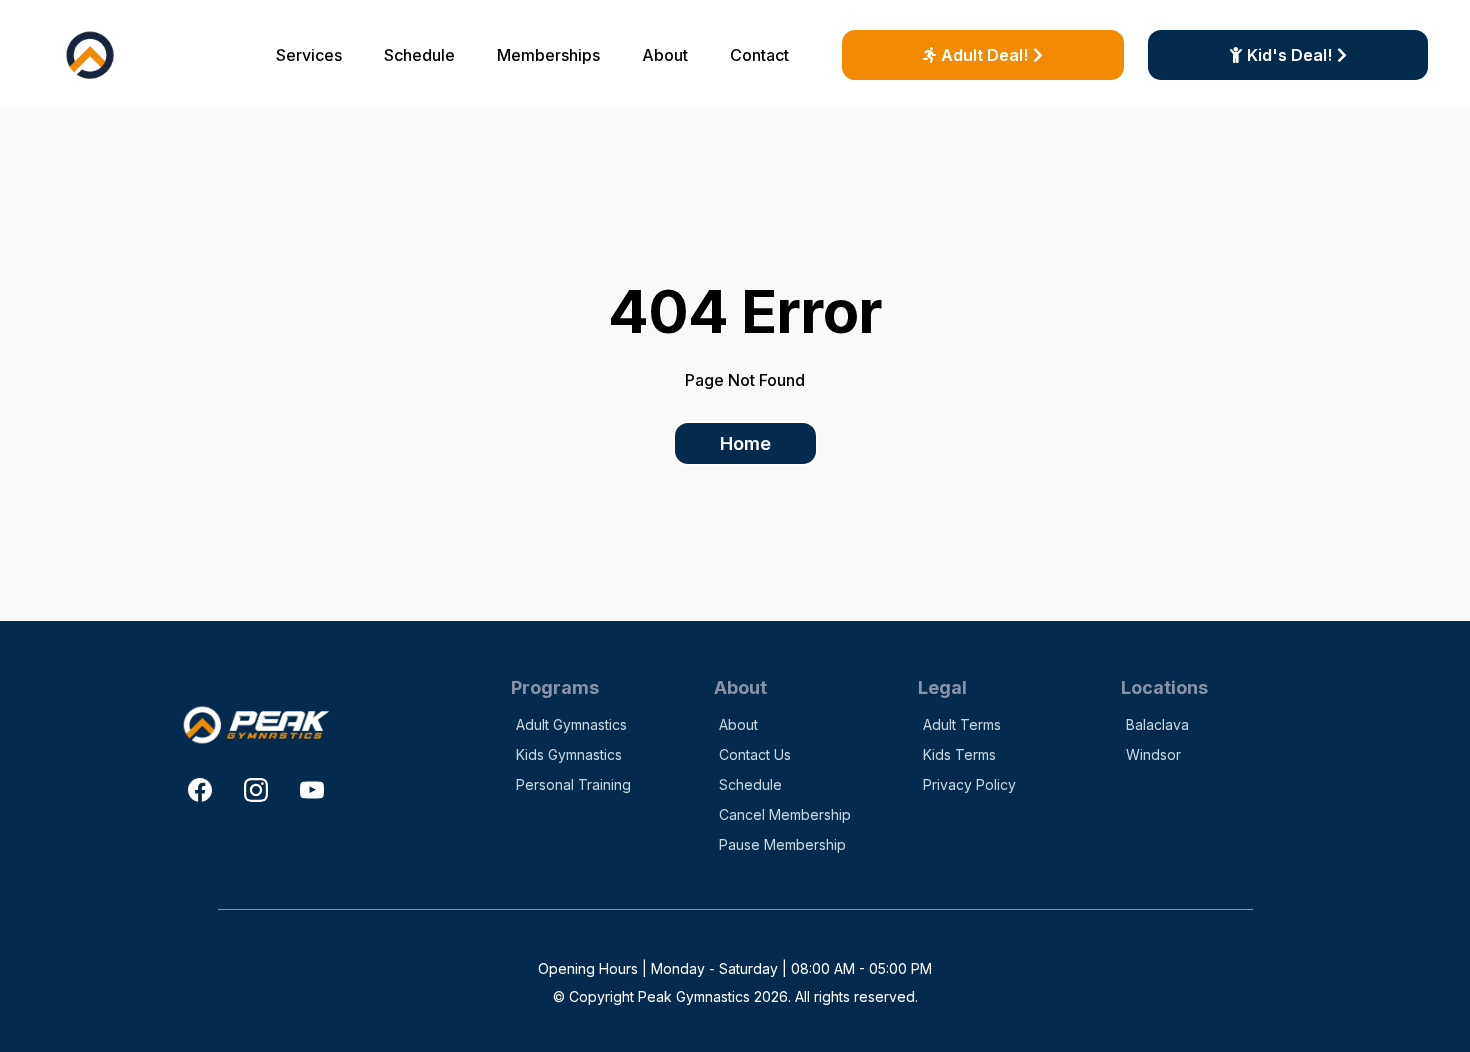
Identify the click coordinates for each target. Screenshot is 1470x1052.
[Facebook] (200, 790)
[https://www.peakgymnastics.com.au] (90, 55)
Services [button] (309, 55)
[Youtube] (312, 790)
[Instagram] (256, 790)
